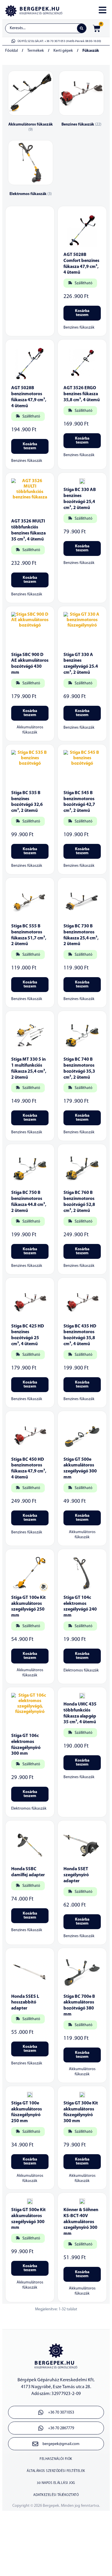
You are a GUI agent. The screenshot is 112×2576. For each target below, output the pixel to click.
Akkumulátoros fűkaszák (30, 730)
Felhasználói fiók (56, 2459)
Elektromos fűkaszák (81, 1670)
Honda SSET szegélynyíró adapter (76, 1875)
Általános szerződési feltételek (56, 2471)
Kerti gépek (63, 51)
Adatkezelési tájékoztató (56, 2495)
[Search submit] (82, 28)
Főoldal (11, 51)
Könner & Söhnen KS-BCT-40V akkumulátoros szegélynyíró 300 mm (81, 2222)
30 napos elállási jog (56, 2483)
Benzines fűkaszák (79, 328)
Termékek (36, 51)
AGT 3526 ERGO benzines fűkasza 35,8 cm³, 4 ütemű (82, 394)
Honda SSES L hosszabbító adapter (25, 2003)
